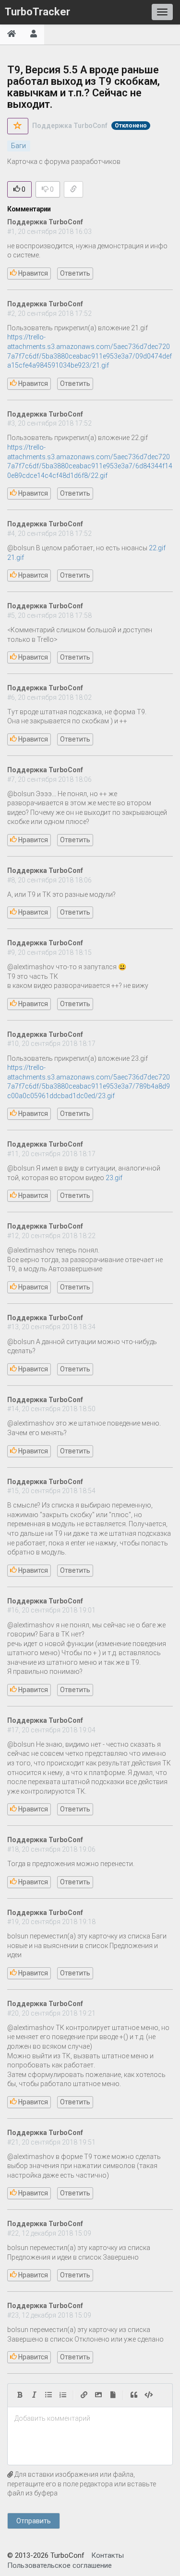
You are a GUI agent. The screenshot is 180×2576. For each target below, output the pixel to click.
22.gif (157, 548)
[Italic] (34, 2395)
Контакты (108, 2555)
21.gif (16, 557)
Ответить (75, 273)
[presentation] (90, 2419)
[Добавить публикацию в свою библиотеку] (18, 126)
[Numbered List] (63, 2395)
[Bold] (20, 2395)
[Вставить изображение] (98, 2395)
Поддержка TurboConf (70, 126)
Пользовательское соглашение (60, 2565)
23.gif (114, 1178)
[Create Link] (84, 2395)
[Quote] (134, 2395)
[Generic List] (48, 2395)
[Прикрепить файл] (113, 2395)
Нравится (32, 273)
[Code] (149, 2395)
